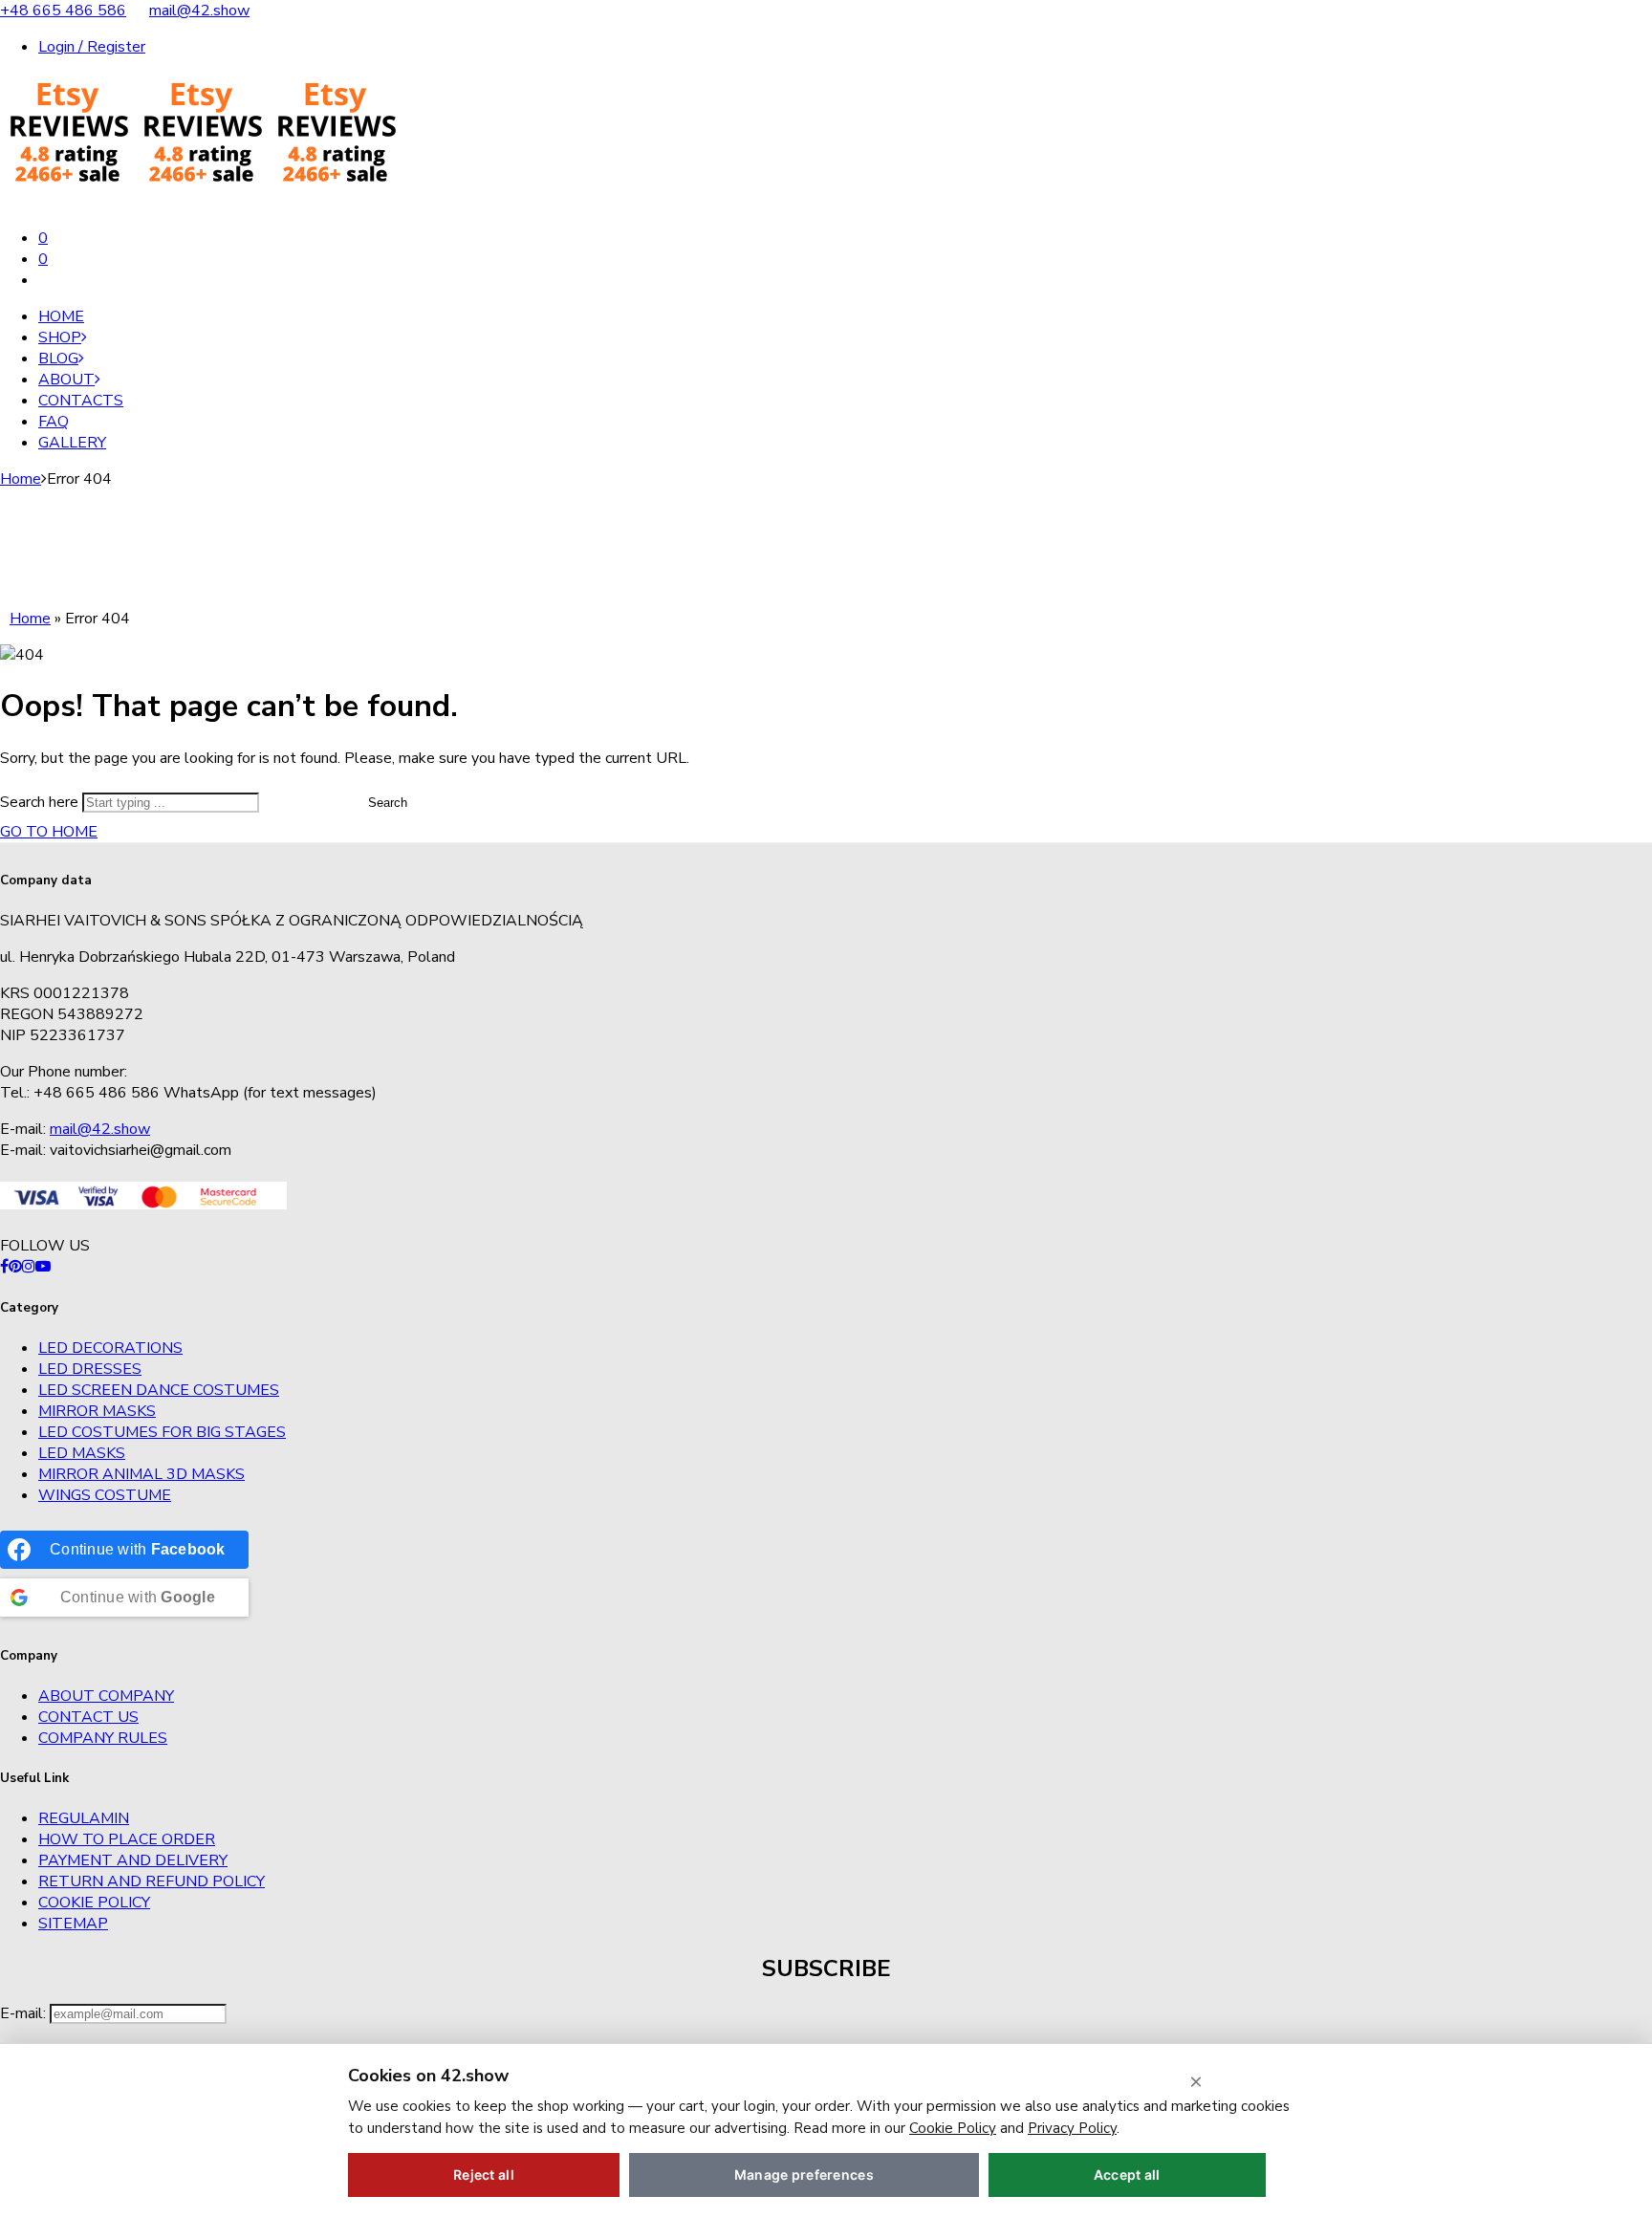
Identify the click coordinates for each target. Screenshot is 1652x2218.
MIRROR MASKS (97, 1411)
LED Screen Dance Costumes (159, 1390)
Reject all (484, 2175)
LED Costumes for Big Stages (162, 1432)
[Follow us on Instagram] (29, 1267)
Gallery (72, 443)
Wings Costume (105, 1495)
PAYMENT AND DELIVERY (133, 1860)
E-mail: (25, 2013)
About (66, 380)
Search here (41, 802)
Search (388, 803)
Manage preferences (804, 2175)
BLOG (58, 359)
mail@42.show (199, 11)
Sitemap (73, 1924)
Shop (60, 337)
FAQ (54, 422)
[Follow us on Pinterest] (15, 1267)
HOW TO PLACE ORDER (127, 1839)
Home (61, 316)
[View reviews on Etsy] (201, 202)
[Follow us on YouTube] (43, 1267)
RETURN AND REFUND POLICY (152, 1881)
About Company (106, 1696)
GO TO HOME (49, 832)
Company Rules (103, 1738)
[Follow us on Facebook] (4, 1267)
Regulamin (84, 1818)
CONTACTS (81, 401)
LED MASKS (82, 1453)
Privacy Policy (1072, 2128)
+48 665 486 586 (63, 11)
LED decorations (110, 1348)
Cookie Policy (94, 1903)
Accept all (1127, 2175)
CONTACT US (88, 1717)
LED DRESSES (90, 1369)
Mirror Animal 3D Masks (141, 1474)
